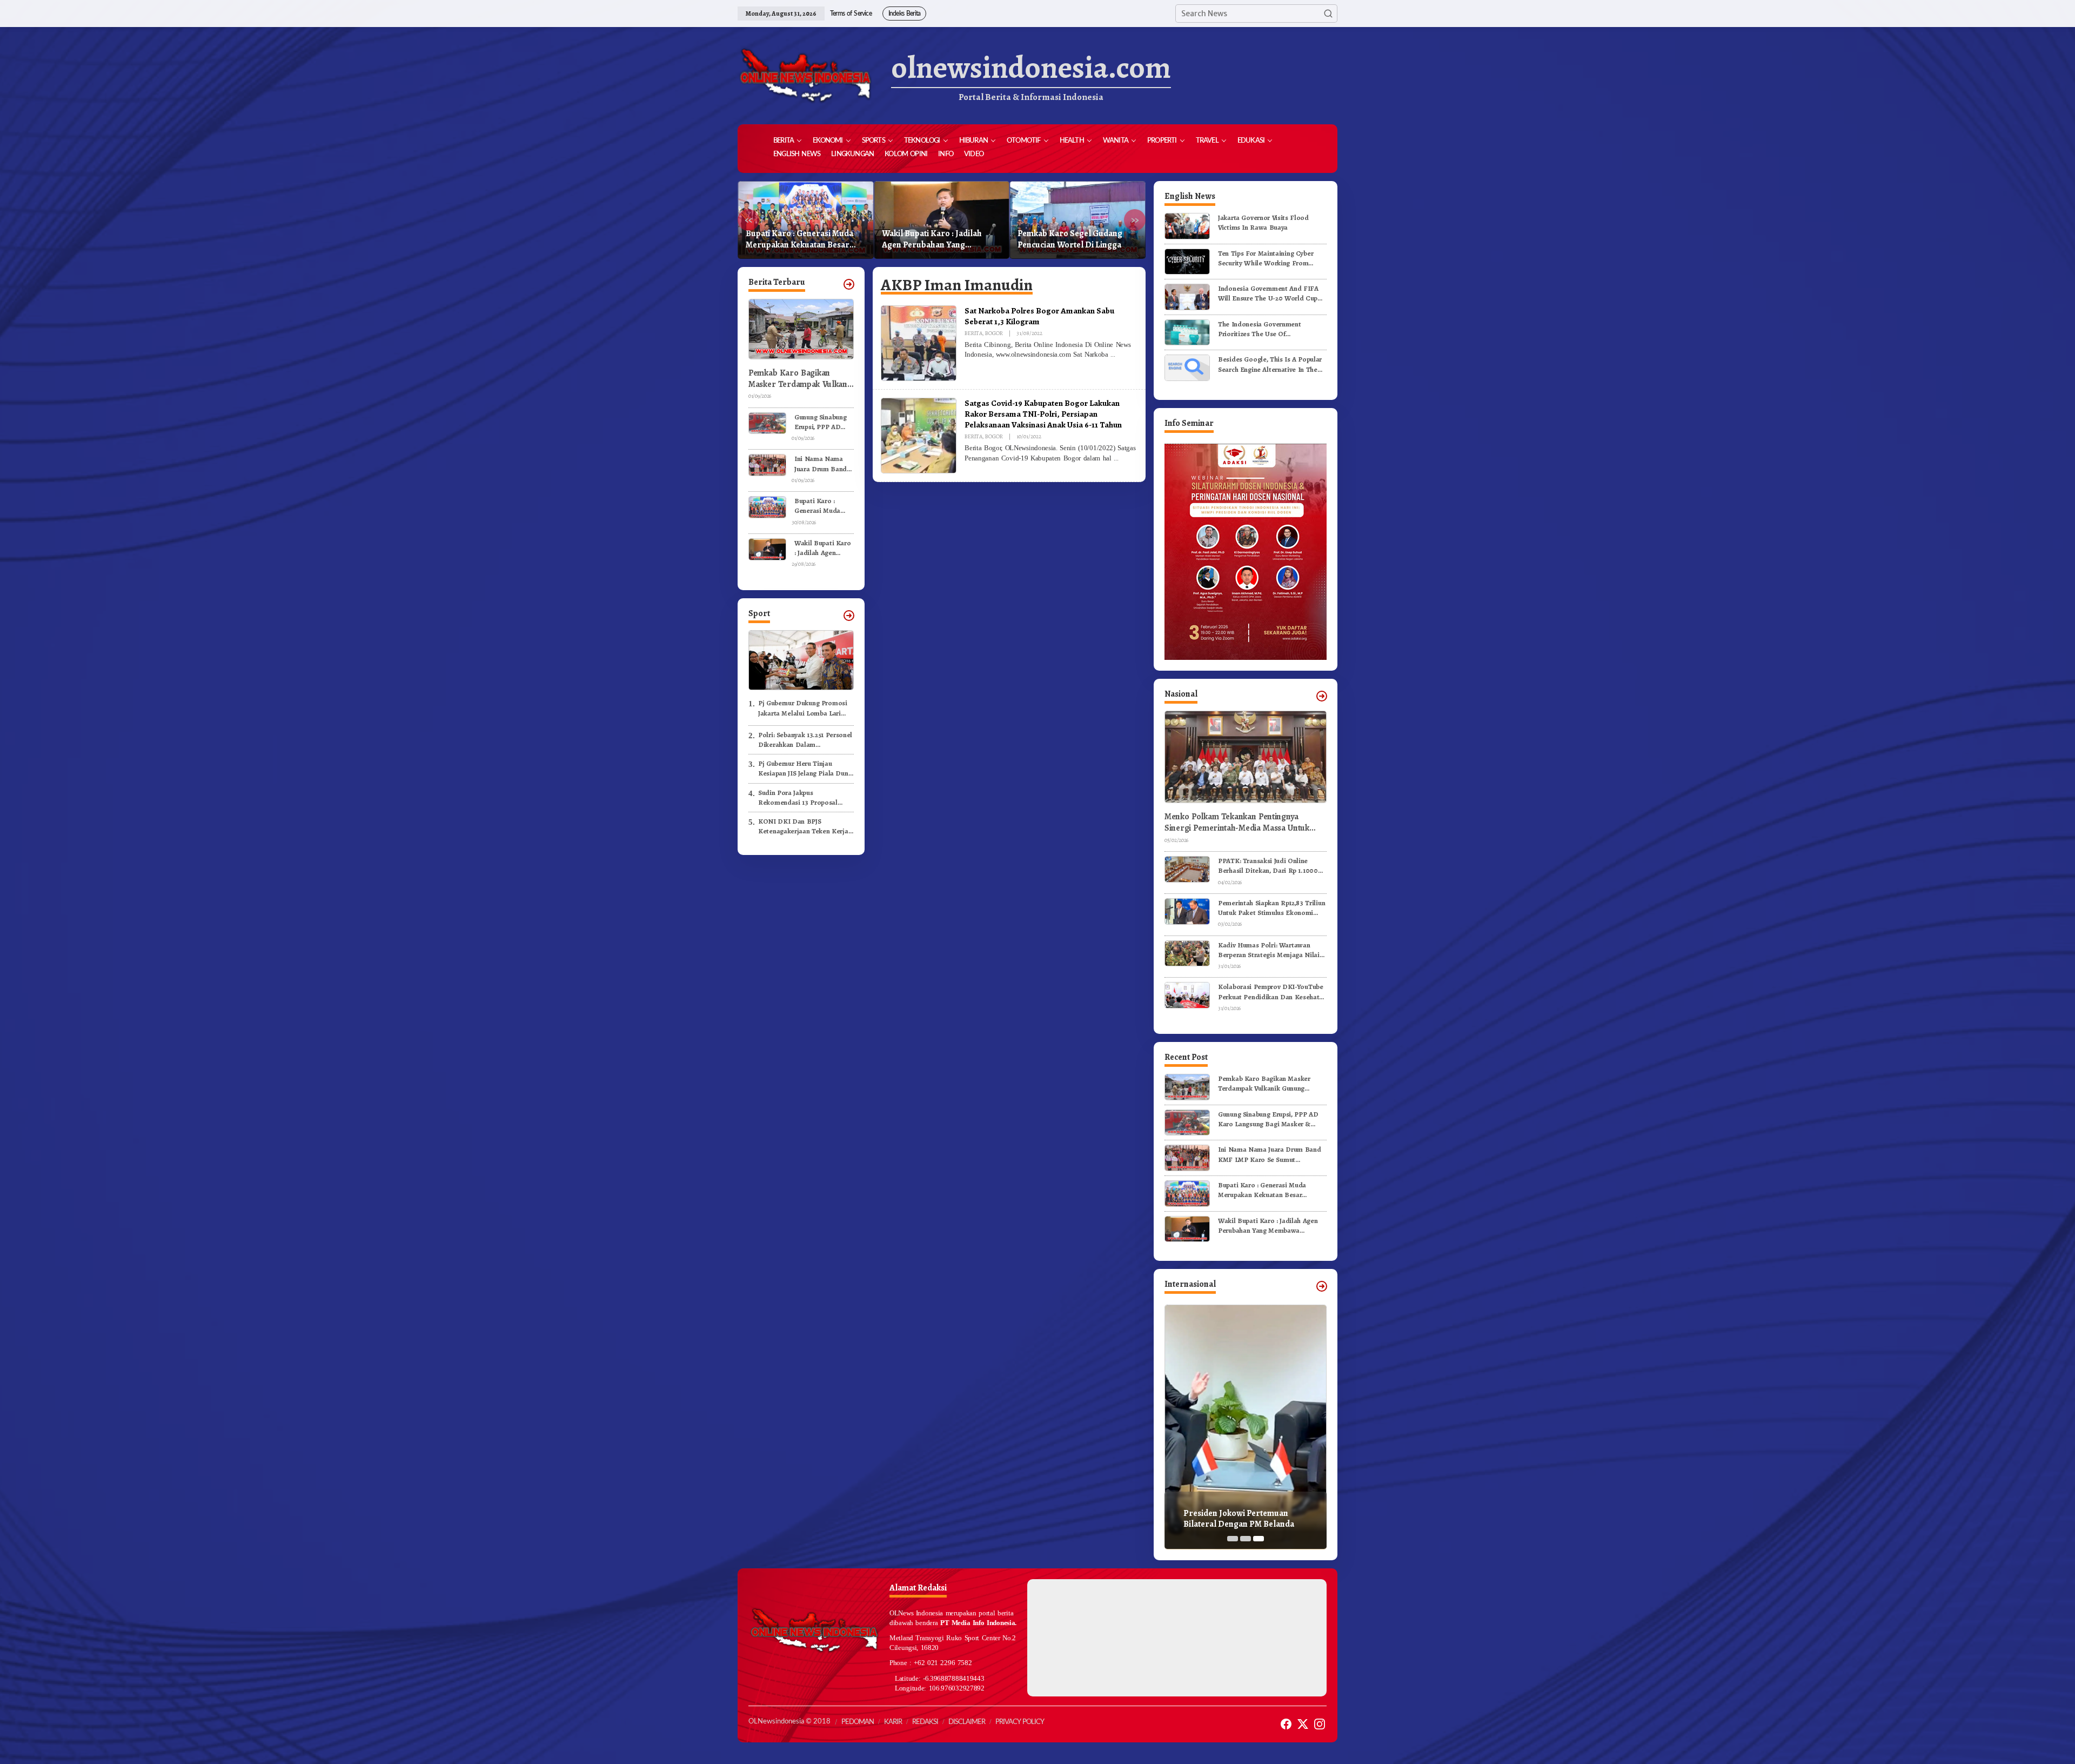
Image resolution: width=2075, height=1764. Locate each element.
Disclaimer (967, 1722)
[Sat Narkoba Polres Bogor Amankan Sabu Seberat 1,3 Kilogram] (1113, 355)
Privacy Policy (1020, 1722)
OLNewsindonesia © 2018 (789, 1722)
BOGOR (994, 333)
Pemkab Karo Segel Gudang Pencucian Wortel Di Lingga (934, 239)
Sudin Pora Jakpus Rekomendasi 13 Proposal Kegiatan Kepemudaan (798, 798)
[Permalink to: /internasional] (1322, 1286)
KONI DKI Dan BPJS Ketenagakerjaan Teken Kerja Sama (803, 826)
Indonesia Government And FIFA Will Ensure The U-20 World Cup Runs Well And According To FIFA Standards (1270, 293)
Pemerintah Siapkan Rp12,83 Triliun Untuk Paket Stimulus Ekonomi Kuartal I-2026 (1271, 908)
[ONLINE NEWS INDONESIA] (805, 76)
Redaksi (925, 1722)
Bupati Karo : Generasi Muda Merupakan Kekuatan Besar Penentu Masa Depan (819, 506)
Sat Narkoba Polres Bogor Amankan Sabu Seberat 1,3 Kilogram (1039, 316)
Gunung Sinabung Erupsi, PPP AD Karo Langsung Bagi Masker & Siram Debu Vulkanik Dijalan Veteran (820, 422)
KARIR (893, 1722)
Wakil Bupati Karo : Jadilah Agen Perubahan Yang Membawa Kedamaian (796, 239)
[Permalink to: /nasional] (1322, 696)
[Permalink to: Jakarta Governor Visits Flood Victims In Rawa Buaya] (1187, 226)
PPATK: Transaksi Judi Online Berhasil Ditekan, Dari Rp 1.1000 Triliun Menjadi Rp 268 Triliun (1268, 866)
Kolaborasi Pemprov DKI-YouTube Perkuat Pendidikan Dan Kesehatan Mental (1272, 992)
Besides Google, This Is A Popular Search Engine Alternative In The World (1270, 364)
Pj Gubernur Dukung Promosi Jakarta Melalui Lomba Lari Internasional (803, 708)
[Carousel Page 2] (1246, 1539)
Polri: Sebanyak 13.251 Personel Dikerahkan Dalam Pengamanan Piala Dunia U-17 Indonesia (805, 740)
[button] (1328, 14)
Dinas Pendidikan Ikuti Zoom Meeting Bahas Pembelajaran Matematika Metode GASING (1072, 239)
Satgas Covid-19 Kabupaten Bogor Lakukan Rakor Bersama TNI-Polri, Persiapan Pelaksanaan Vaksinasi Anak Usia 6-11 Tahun (1043, 414)
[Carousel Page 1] (1233, 1539)
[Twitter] (1303, 1724)
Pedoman (858, 1722)
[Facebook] (1286, 1724)
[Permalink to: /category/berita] (849, 284)
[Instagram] (1320, 1724)
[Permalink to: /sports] (849, 616)
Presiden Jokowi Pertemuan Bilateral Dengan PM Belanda (1239, 1519)
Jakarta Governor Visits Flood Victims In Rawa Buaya (1263, 222)
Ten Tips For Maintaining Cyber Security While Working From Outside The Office (1266, 258)
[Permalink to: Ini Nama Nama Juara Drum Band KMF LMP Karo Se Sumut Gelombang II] (767, 465)
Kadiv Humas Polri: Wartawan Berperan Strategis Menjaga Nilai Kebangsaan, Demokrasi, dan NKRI (1272, 950)
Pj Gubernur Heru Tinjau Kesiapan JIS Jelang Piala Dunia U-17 (806, 769)
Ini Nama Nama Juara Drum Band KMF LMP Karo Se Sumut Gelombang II (822, 464)
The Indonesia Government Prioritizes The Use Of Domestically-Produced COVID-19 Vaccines (1270, 329)
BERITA (973, 333)
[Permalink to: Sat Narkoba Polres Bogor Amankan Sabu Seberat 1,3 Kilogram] (919, 343)
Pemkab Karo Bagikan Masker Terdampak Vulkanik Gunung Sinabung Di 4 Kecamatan (801, 379)
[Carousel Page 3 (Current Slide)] (1259, 1539)
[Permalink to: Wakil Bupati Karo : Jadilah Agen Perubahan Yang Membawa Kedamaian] (767, 548)
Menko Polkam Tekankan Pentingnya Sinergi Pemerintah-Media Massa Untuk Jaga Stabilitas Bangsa (1237, 823)
